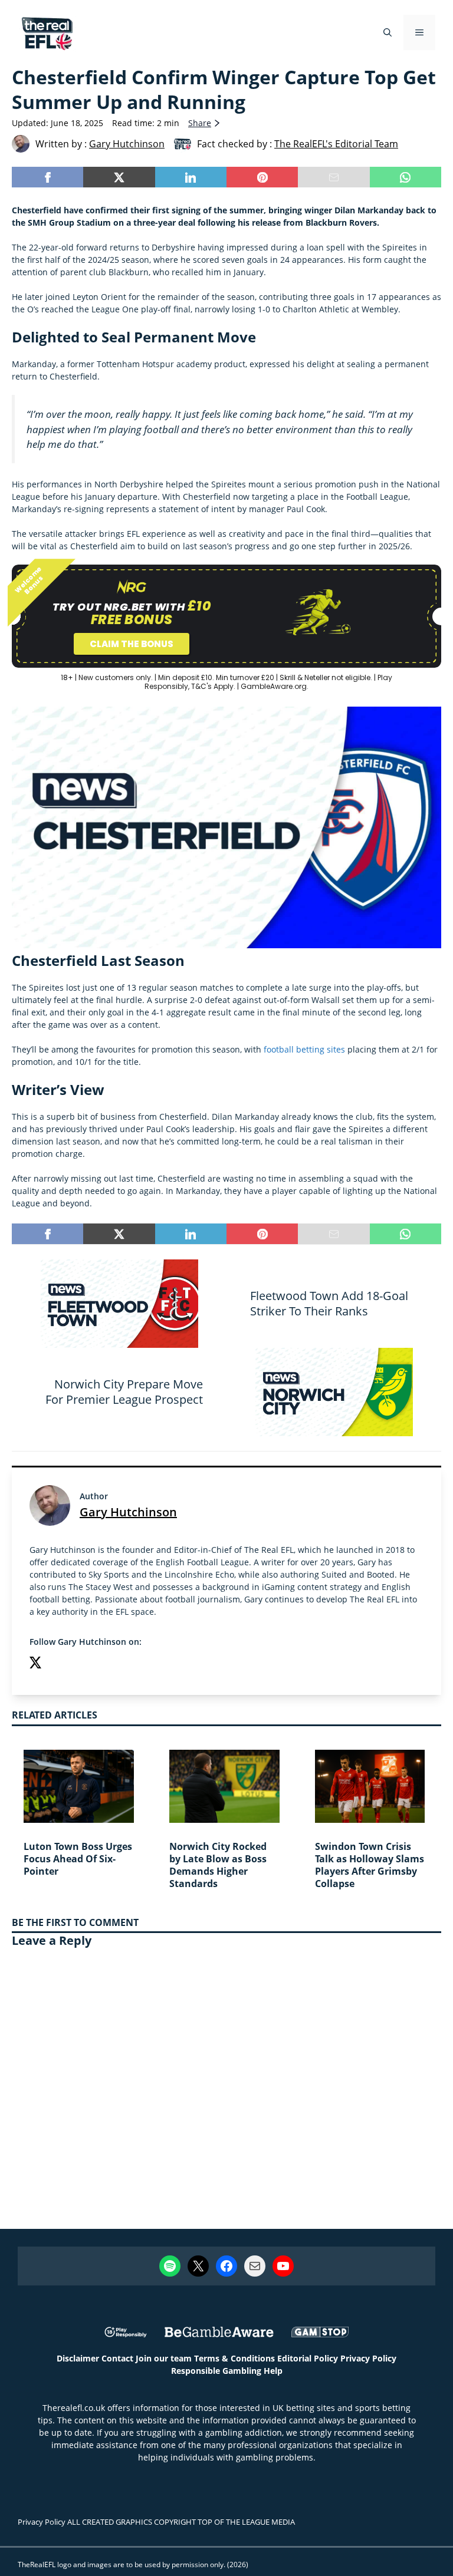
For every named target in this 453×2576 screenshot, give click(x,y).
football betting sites (304, 1049)
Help (273, 2371)
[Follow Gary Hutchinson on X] (35, 1664)
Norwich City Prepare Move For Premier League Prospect (124, 1392)
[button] (388, 32)
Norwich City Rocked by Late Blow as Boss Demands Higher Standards (218, 1865)
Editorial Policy (308, 2358)
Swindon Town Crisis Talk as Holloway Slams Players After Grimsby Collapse (370, 1865)
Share (200, 123)
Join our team (164, 2358)
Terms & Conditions (234, 2358)
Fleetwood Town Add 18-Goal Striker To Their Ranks (329, 1303)
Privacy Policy (368, 2358)
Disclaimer (78, 2358)
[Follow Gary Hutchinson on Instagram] (59, 1664)
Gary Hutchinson (128, 1512)
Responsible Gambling (216, 2371)
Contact (117, 2358)
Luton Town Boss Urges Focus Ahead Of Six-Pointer (78, 1859)
